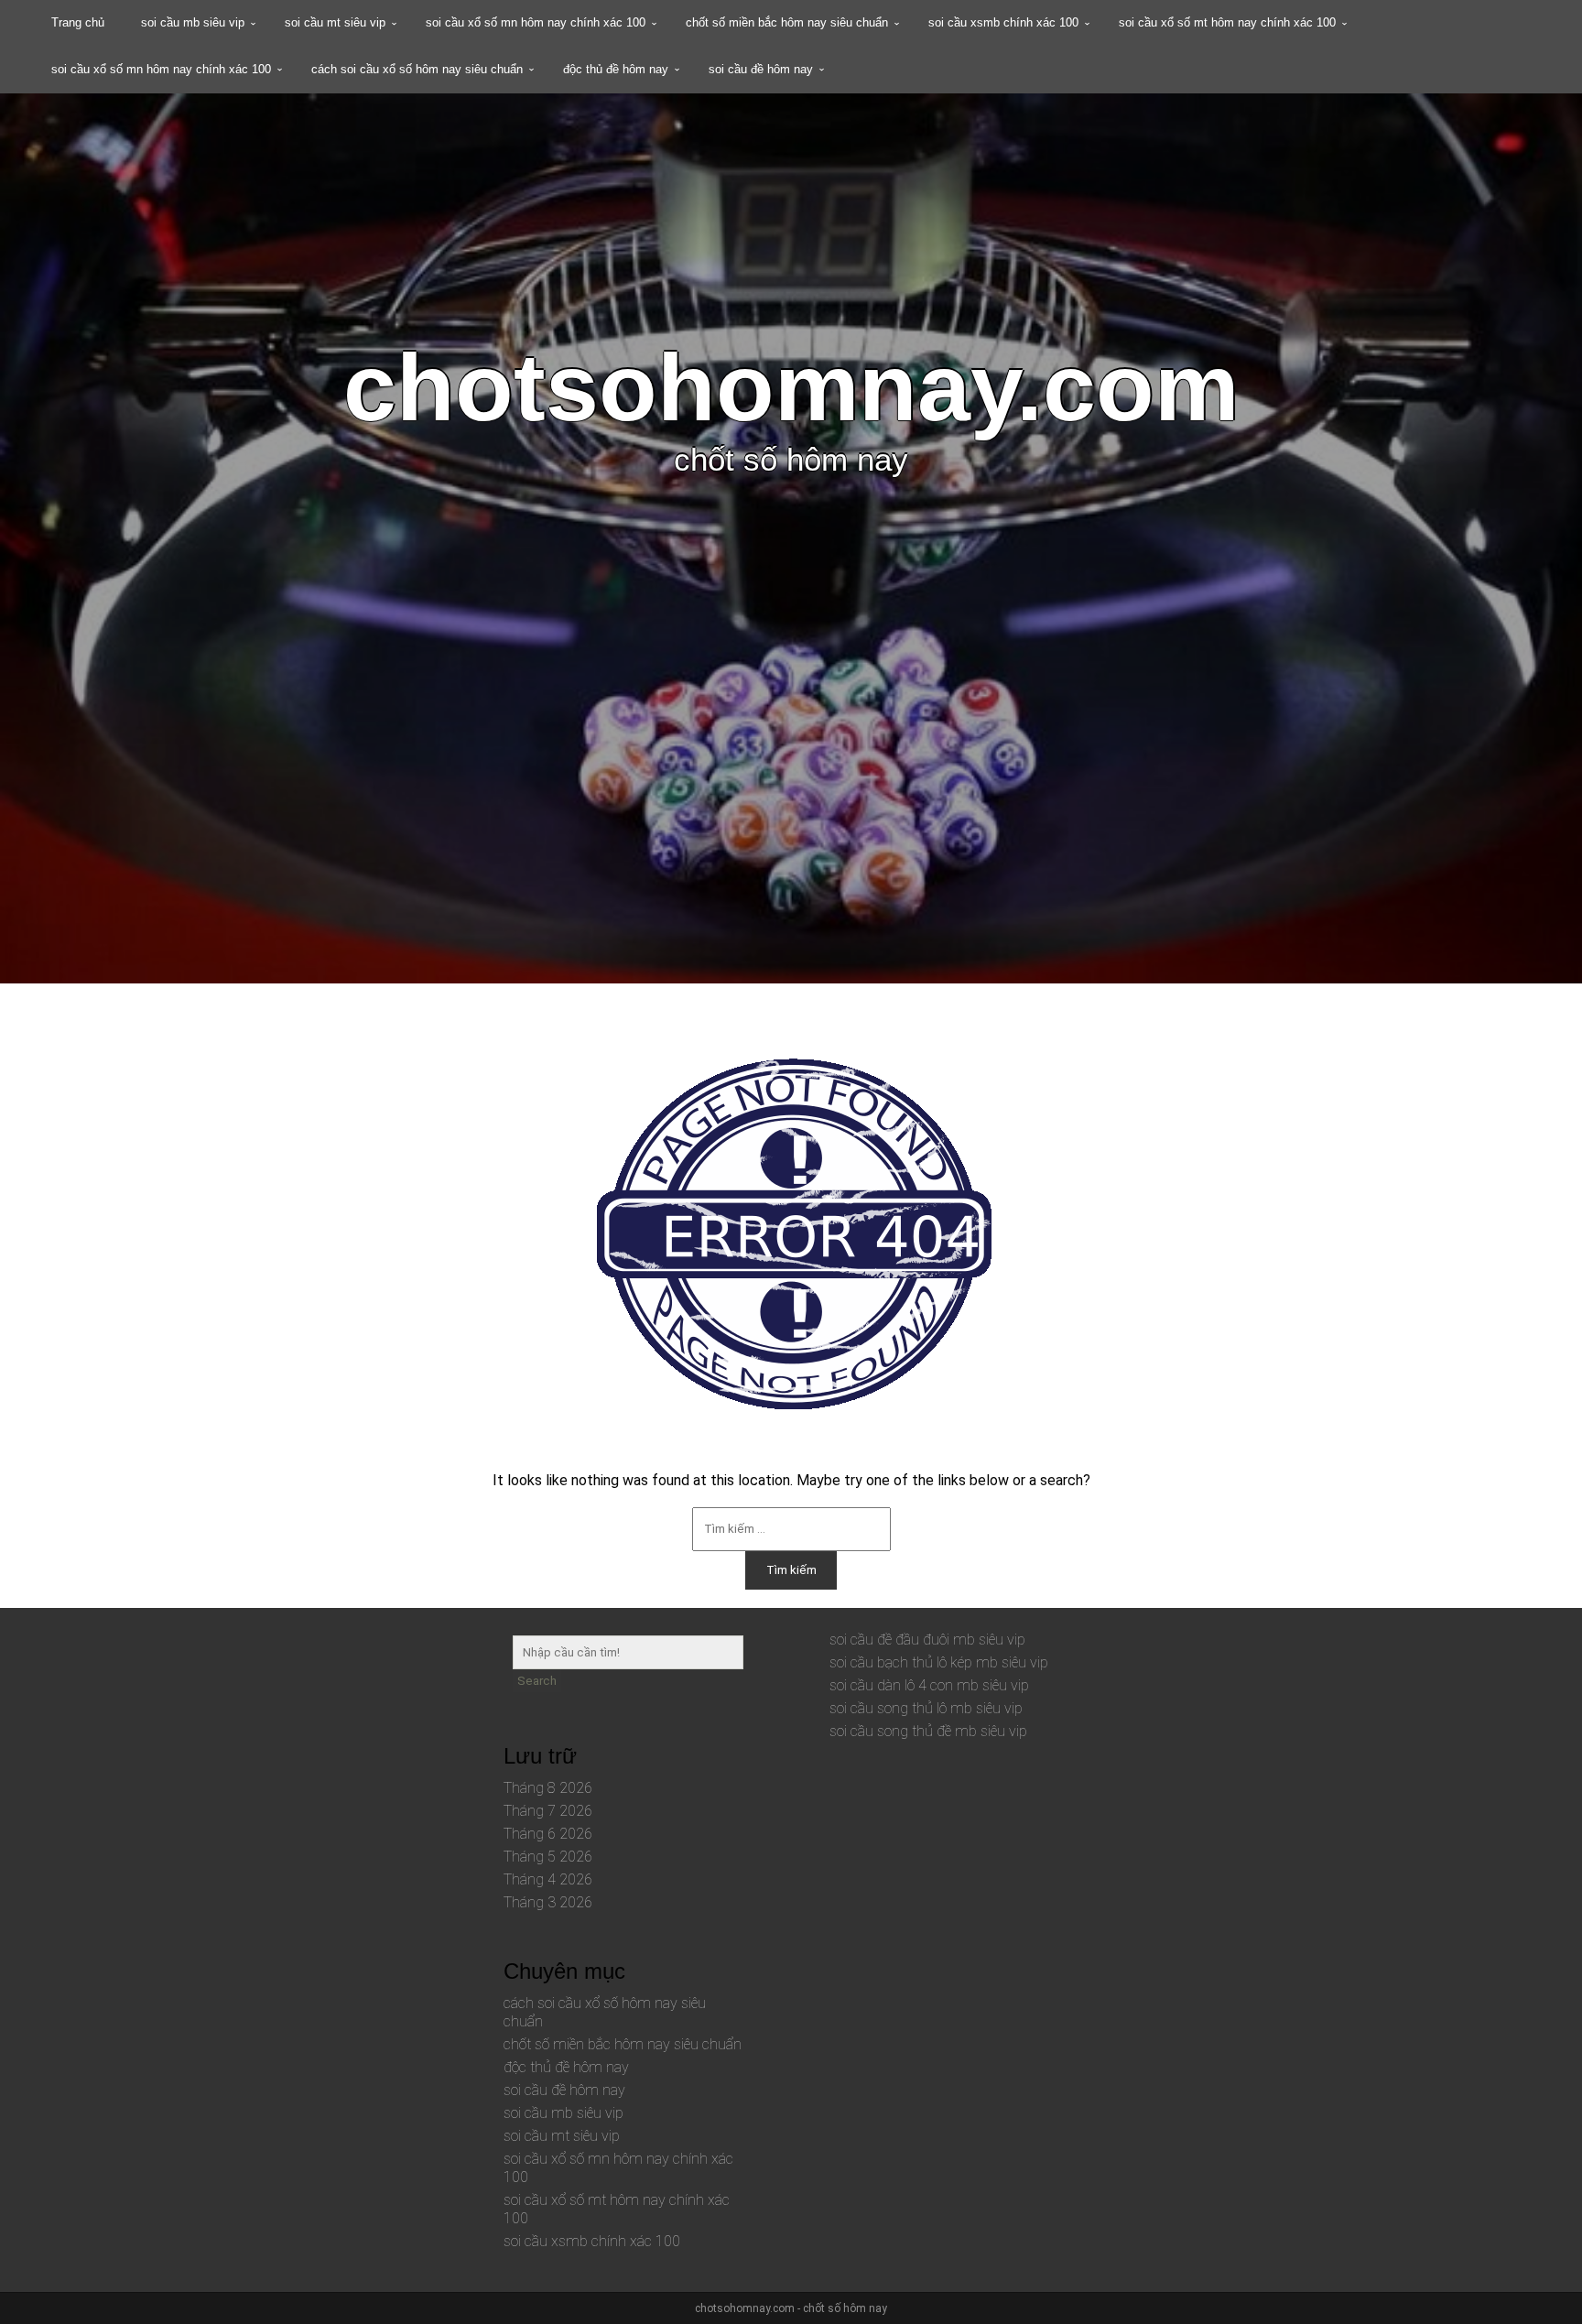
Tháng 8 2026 (548, 1788)
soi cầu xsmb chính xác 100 (1003, 22)
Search (537, 1681)
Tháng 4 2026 (548, 1879)
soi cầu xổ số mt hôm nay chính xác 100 (1227, 22)
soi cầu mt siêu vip (335, 22)
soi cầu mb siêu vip (193, 22)
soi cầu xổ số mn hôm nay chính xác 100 (536, 22)
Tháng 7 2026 (548, 1811)
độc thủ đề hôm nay (616, 69)
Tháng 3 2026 (548, 1902)
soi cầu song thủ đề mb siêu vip (928, 1731)
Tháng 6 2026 (548, 1834)
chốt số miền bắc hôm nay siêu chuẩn (787, 22)
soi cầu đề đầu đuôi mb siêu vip (927, 1640)
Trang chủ (78, 22)
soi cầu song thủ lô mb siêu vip (926, 1708)
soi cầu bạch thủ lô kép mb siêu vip (939, 1662)
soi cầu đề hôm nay (761, 69)
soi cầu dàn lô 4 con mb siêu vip (929, 1685)
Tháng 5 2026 (548, 1857)
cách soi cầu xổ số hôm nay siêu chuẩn (417, 69)
